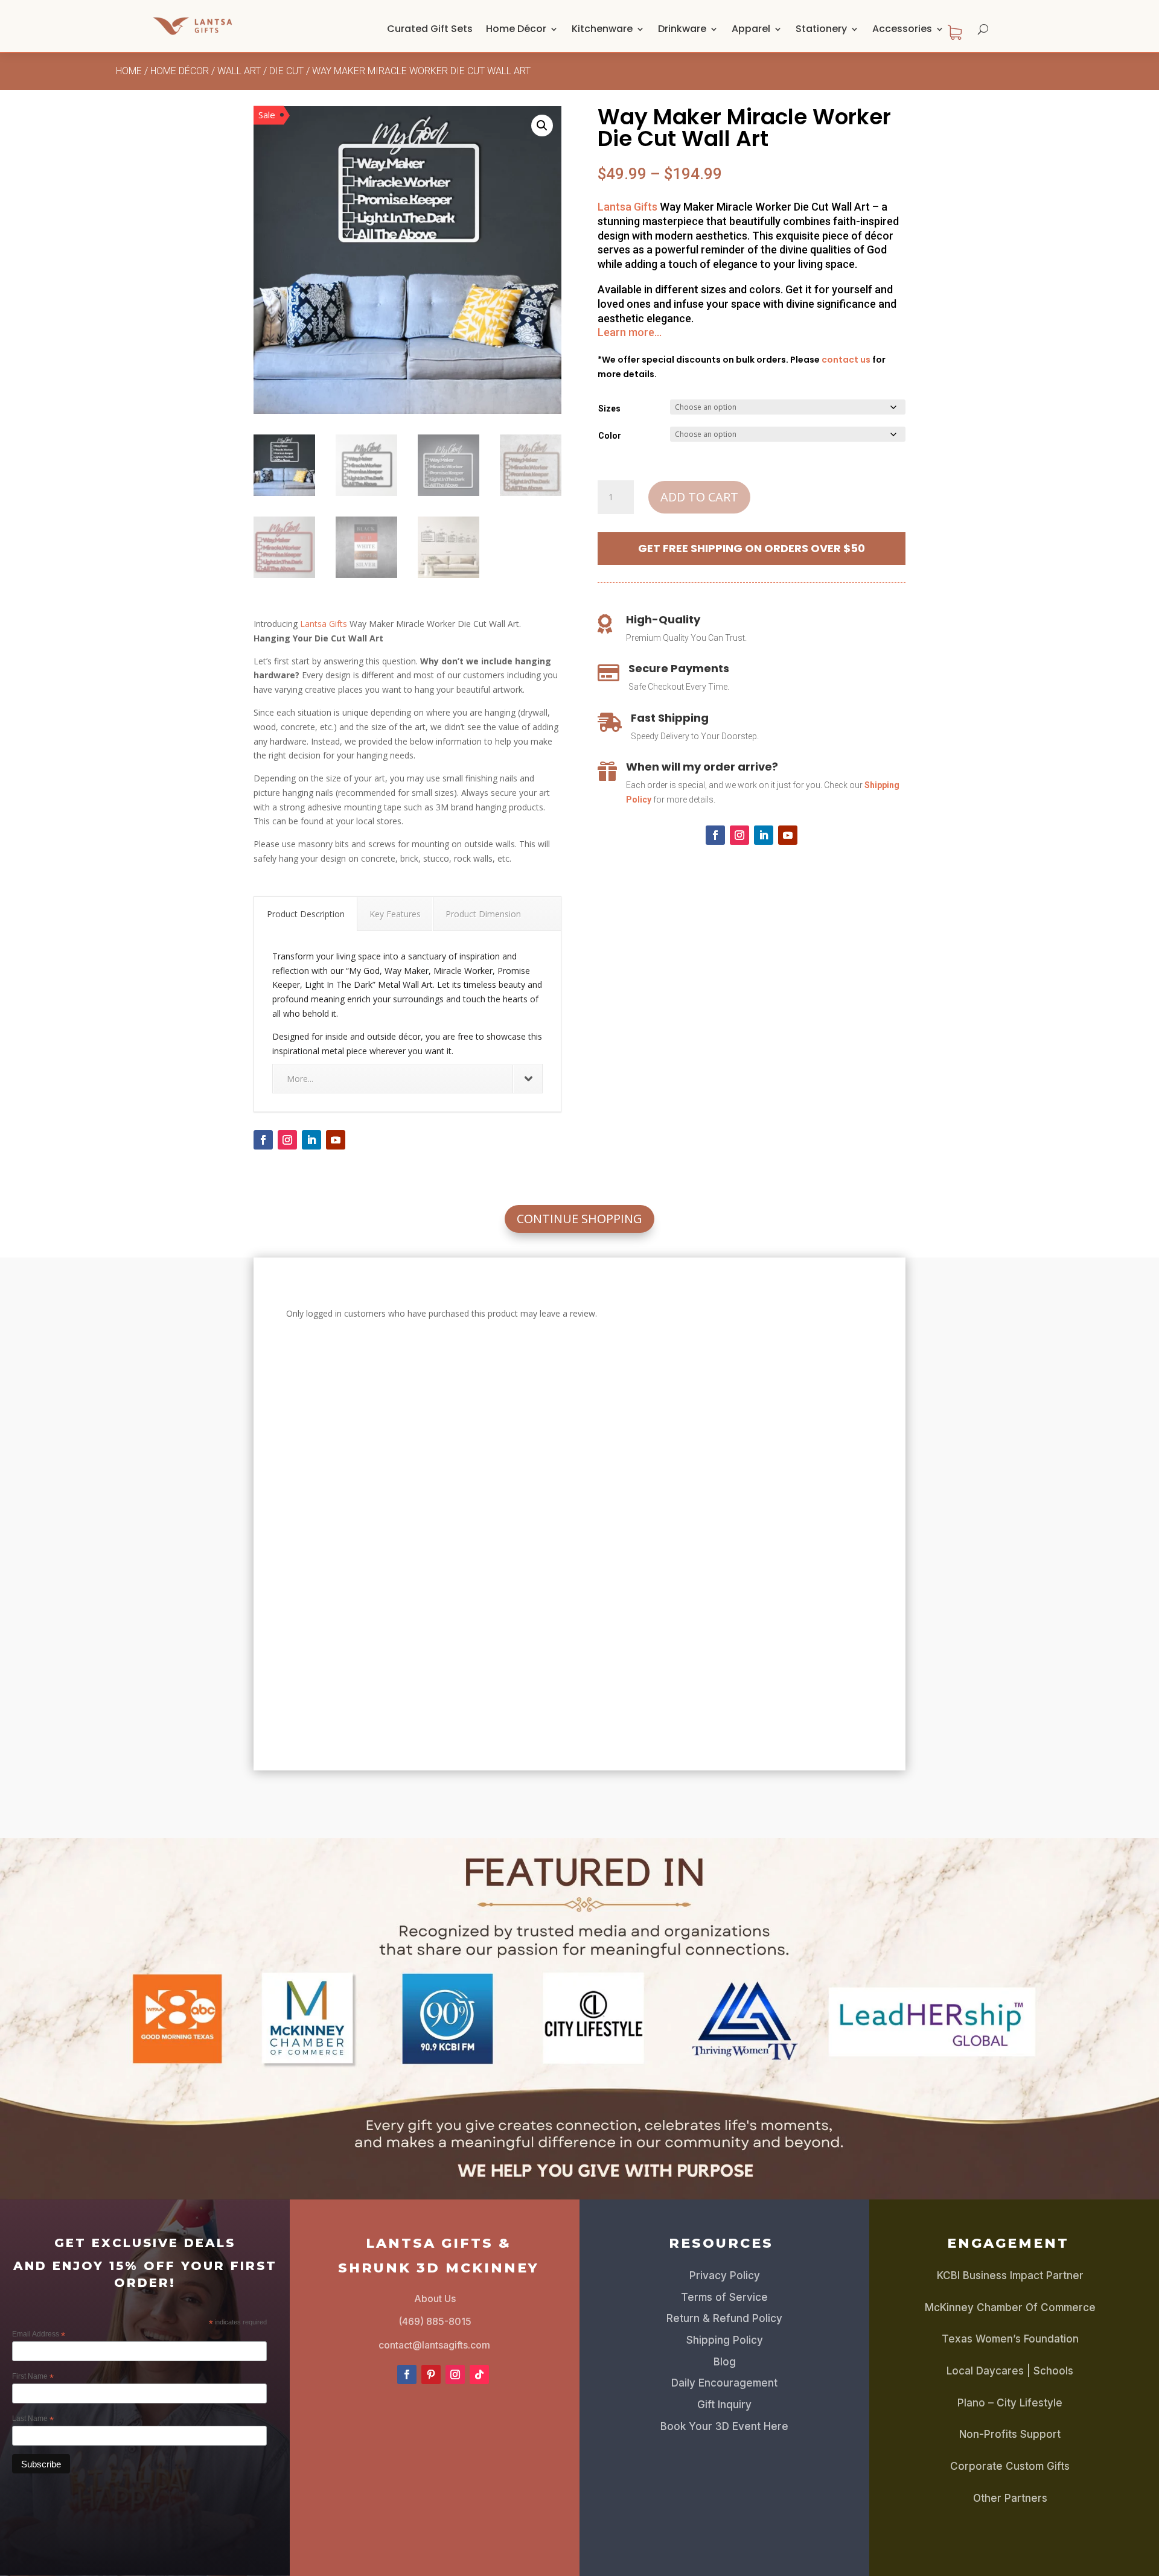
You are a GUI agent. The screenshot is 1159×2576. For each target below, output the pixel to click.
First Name (33, 2377)
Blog (725, 2362)
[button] (542, 126)
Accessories (902, 29)
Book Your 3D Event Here (724, 2426)
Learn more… (630, 332)
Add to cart (699, 497)
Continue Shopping (579, 1219)
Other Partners (1010, 2498)
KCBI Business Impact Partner (1010, 2275)
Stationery (821, 29)
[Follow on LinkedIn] (311, 1140)
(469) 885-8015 (435, 2321)
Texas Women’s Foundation (1010, 2339)
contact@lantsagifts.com (434, 2345)
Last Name (33, 2419)
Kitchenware (602, 29)
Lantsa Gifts (324, 624)
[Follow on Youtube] (336, 1140)
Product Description (306, 914)
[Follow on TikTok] (479, 2374)
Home (129, 71)
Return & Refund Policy (724, 2318)
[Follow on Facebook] (263, 1140)
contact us (846, 360)
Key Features (395, 914)
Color (610, 436)
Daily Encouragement (724, 2383)
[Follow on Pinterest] (431, 2374)
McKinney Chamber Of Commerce (1010, 2307)
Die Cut (286, 71)
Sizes (609, 409)
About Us (435, 2298)
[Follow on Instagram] (287, 1140)
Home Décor (516, 29)
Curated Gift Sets (430, 29)
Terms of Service (724, 2297)
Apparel (751, 29)
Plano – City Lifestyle (1010, 2403)
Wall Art (239, 71)
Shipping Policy (725, 2340)
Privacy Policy (725, 2275)
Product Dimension (483, 914)
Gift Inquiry (724, 2405)
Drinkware (682, 29)
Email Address (39, 2335)
